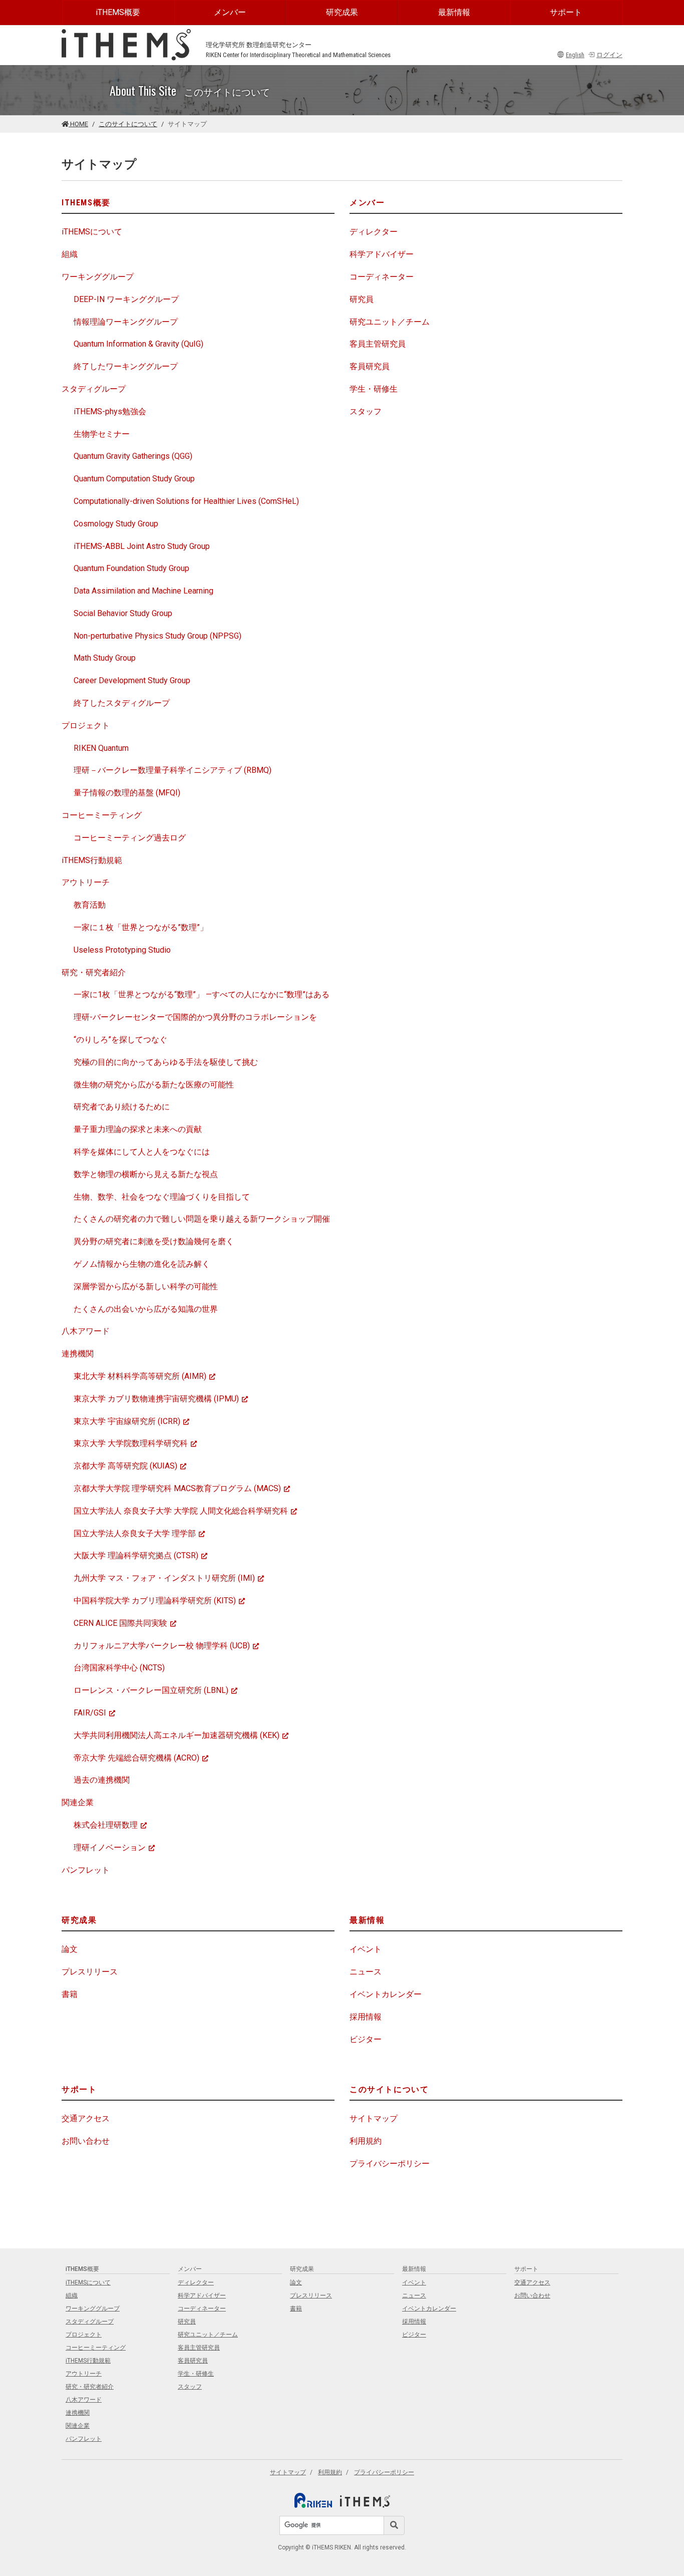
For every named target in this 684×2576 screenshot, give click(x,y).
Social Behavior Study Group (123, 613)
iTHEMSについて (92, 232)
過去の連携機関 (102, 1780)
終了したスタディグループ (122, 703)
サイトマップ (374, 2118)
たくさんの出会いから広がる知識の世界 (146, 1309)
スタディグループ (94, 389)
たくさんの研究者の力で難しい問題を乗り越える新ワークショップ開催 (202, 1219)
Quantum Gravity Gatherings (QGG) (133, 456)
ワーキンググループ (98, 277)
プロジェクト (86, 726)
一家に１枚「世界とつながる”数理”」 (141, 927)
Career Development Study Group (132, 680)
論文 (70, 1949)
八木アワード (86, 1331)
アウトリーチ (86, 882)
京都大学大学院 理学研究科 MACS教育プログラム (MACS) (177, 1488)
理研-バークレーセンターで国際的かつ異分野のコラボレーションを (195, 1017)
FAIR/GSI (90, 1713)
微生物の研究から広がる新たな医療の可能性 (154, 1085)
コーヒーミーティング (102, 815)
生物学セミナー (102, 434)
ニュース (366, 1972)
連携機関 (78, 1354)
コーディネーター (382, 277)
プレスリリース (90, 1972)
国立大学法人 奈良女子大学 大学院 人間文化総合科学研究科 (181, 1511)
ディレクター (374, 232)
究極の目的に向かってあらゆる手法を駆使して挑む (166, 1062)
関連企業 (78, 1802)
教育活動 (90, 905)
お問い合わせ (86, 2141)
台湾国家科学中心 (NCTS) (119, 1668)
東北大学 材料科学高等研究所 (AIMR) (140, 1376)
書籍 (70, 1994)
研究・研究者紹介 (94, 972)
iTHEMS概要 (118, 12)
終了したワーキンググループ (126, 366)
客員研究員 (370, 366)
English (575, 55)
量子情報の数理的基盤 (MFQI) (127, 793)
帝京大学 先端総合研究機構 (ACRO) (136, 1758)
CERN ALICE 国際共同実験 (120, 1623)
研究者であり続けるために (122, 1107)
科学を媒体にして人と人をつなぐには (142, 1152)
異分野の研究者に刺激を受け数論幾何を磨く (154, 1241)
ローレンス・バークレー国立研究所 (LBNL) (151, 1690)
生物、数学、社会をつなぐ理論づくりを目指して (162, 1197)
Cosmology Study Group (116, 524)
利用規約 (366, 2141)
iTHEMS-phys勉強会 (110, 411)
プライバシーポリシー (390, 2164)
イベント (366, 1949)
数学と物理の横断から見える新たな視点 (146, 1174)
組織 (70, 254)
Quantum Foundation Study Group (131, 568)
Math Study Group (105, 658)
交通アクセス (86, 2118)
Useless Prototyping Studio (122, 950)
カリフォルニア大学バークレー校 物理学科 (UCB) (162, 1646)
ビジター (366, 2039)
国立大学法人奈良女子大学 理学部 (135, 1533)
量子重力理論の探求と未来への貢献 (138, 1129)
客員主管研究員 (378, 344)
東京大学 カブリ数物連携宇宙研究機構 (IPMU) (156, 1399)
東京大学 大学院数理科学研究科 (131, 1443)
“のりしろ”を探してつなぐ (120, 1040)
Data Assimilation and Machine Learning (143, 591)
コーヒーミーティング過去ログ (130, 838)
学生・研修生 (374, 389)
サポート (566, 12)
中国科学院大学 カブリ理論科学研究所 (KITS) (155, 1601)
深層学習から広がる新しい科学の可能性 (146, 1286)
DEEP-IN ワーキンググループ (126, 299)
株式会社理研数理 (106, 1825)
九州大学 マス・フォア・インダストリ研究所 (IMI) (164, 1578)
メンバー (230, 12)
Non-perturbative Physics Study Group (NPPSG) (157, 636)
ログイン (609, 55)
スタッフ (366, 411)
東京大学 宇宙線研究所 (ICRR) (127, 1421)
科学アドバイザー (382, 254)
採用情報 (366, 2017)
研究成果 (342, 12)
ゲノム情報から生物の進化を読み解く (142, 1264)
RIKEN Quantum (101, 748)
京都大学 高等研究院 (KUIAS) (125, 1466)
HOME (78, 124)
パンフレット (86, 1870)
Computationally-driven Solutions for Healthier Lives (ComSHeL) (186, 501)
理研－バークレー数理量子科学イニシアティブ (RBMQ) (173, 770)
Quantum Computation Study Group (134, 479)
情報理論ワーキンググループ (126, 322)
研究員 (362, 299)
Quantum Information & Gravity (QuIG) (138, 344)
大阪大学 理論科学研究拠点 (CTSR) (136, 1555)
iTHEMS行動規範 (92, 860)
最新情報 (454, 12)
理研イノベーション (110, 1847)
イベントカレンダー (386, 1994)
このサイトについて (128, 124)
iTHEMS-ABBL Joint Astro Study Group (142, 546)
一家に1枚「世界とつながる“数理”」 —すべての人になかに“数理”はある (202, 994)
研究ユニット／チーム (390, 322)
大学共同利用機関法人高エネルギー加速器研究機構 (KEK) (177, 1735)
